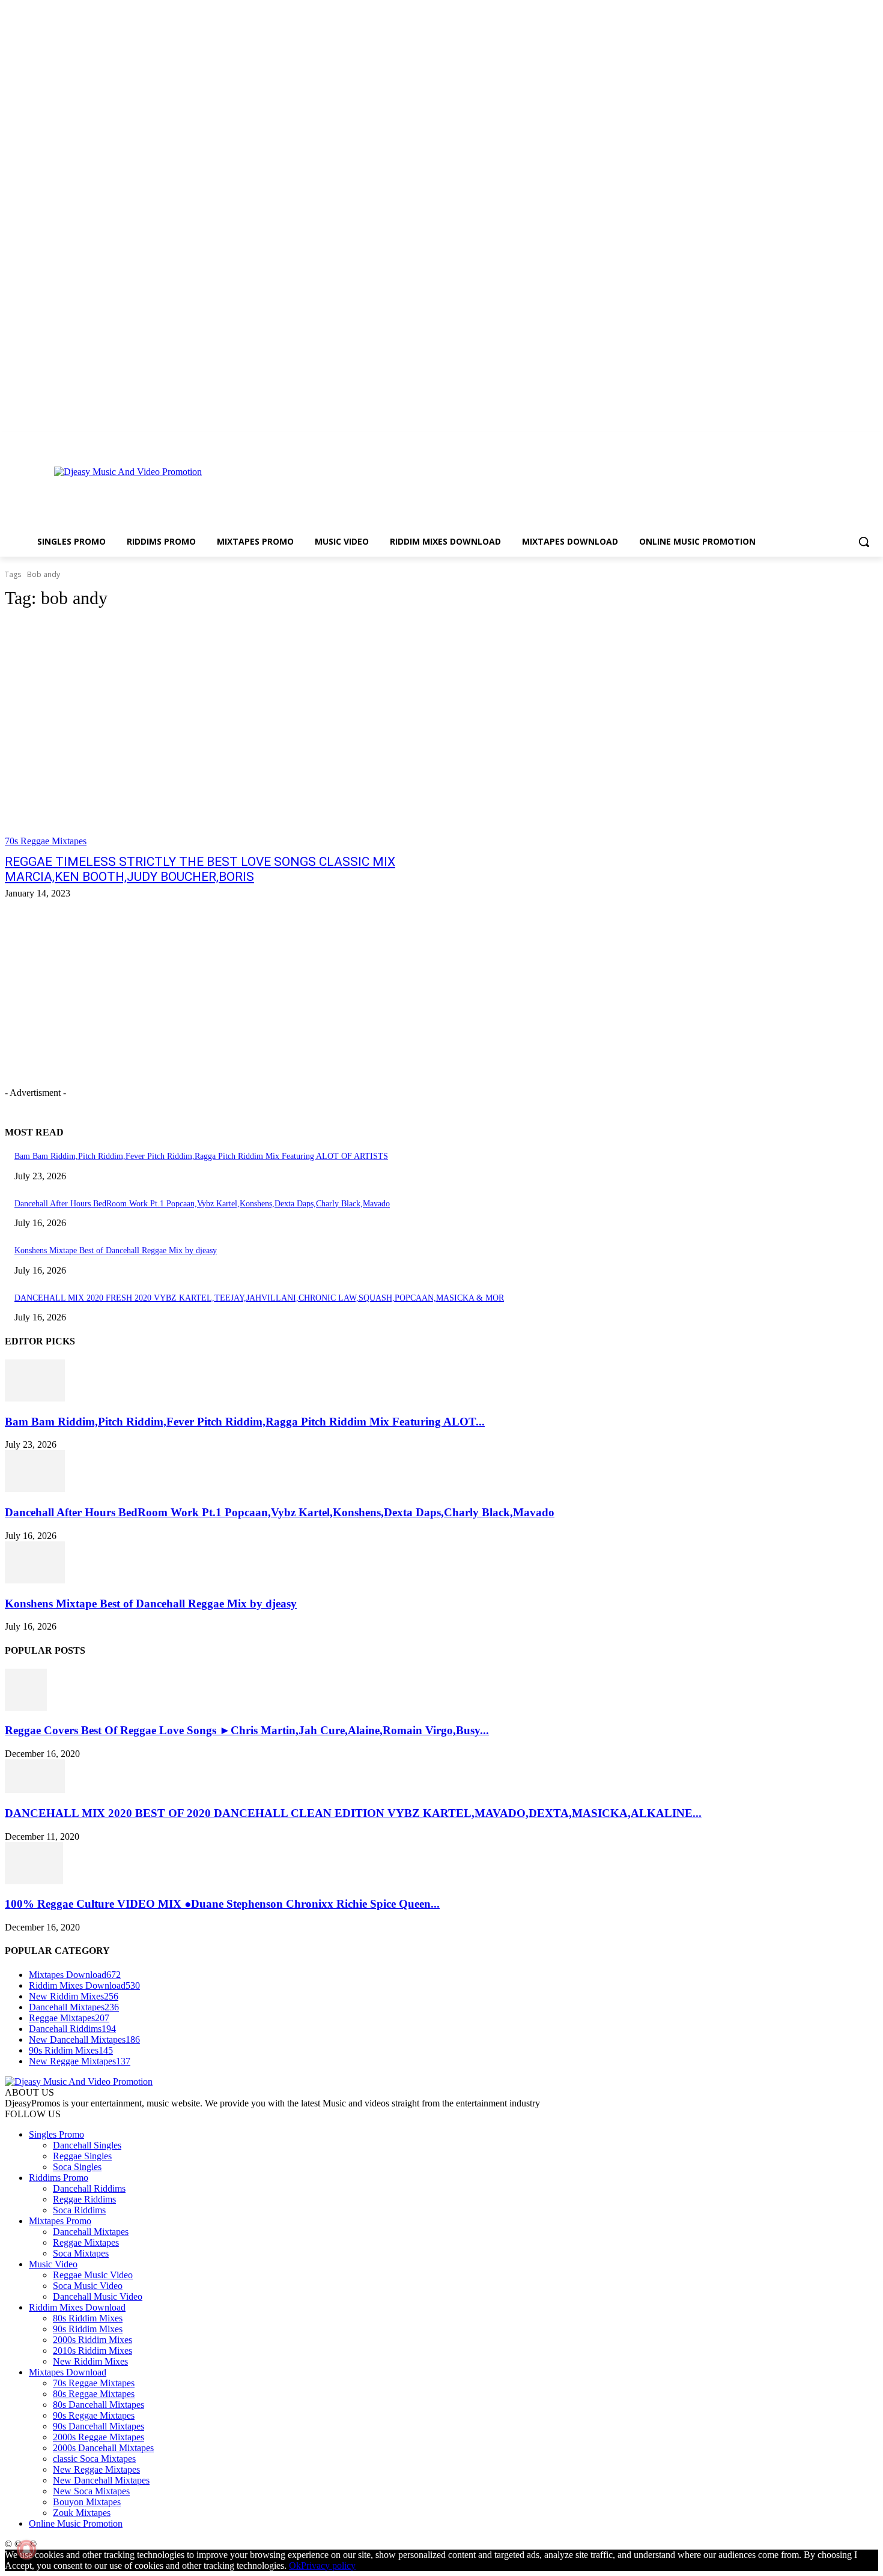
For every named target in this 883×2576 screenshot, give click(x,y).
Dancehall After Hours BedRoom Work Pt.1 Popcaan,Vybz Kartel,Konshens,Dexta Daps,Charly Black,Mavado (202, 1204)
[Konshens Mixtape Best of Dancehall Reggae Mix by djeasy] (35, 1580)
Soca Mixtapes (81, 2253)
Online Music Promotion (76, 2523)
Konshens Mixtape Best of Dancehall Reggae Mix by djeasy (116, 1250)
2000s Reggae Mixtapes (99, 2437)
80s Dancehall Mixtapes (99, 2405)
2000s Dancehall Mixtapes (103, 2448)
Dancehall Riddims (89, 2188)
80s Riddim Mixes (88, 2318)
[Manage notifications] (26, 2550)
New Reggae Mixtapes (96, 2469)
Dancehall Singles (87, 2145)
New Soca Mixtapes (91, 2491)
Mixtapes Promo (60, 2221)
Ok (295, 2565)
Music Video (53, 2264)
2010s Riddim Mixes (93, 2351)
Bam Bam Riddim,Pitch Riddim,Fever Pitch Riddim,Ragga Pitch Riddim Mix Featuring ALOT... (245, 1422)
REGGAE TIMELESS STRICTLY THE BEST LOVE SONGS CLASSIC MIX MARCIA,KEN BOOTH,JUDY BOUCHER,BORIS (200, 869)
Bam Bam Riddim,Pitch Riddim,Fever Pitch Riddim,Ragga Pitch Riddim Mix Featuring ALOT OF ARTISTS (201, 1156)
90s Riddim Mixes (88, 2329)
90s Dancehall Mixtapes (99, 2426)
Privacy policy (328, 2565)
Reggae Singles (82, 2156)
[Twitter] (854, 440)
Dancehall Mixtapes (91, 2232)
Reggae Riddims (84, 2199)
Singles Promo (56, 2134)
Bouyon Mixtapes (87, 2502)
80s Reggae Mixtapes (94, 2394)
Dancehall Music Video (98, 2296)
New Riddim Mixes (90, 2361)
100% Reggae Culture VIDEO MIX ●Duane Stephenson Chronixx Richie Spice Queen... (222, 1904)
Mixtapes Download (68, 2372)
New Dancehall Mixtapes (101, 2480)
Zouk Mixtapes (82, 2513)
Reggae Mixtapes (86, 2242)
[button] (864, 542)
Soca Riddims (79, 2210)
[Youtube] (871, 440)
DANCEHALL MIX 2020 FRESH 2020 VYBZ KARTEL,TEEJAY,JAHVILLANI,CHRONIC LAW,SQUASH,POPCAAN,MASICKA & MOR (259, 1298)
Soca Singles (77, 2167)
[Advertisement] (485, 492)
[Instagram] (838, 440)
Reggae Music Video (93, 2275)
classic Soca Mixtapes (94, 2459)
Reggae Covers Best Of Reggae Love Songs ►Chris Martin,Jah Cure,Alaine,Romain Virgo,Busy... (247, 1730)
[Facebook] (821, 440)
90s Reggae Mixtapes (94, 2415)
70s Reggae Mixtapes (46, 841)
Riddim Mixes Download (77, 2307)
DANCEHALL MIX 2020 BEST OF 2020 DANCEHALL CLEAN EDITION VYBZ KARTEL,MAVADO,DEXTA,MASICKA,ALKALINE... (353, 1813)
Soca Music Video (88, 2286)
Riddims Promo (59, 2178)
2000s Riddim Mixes (93, 2340)
